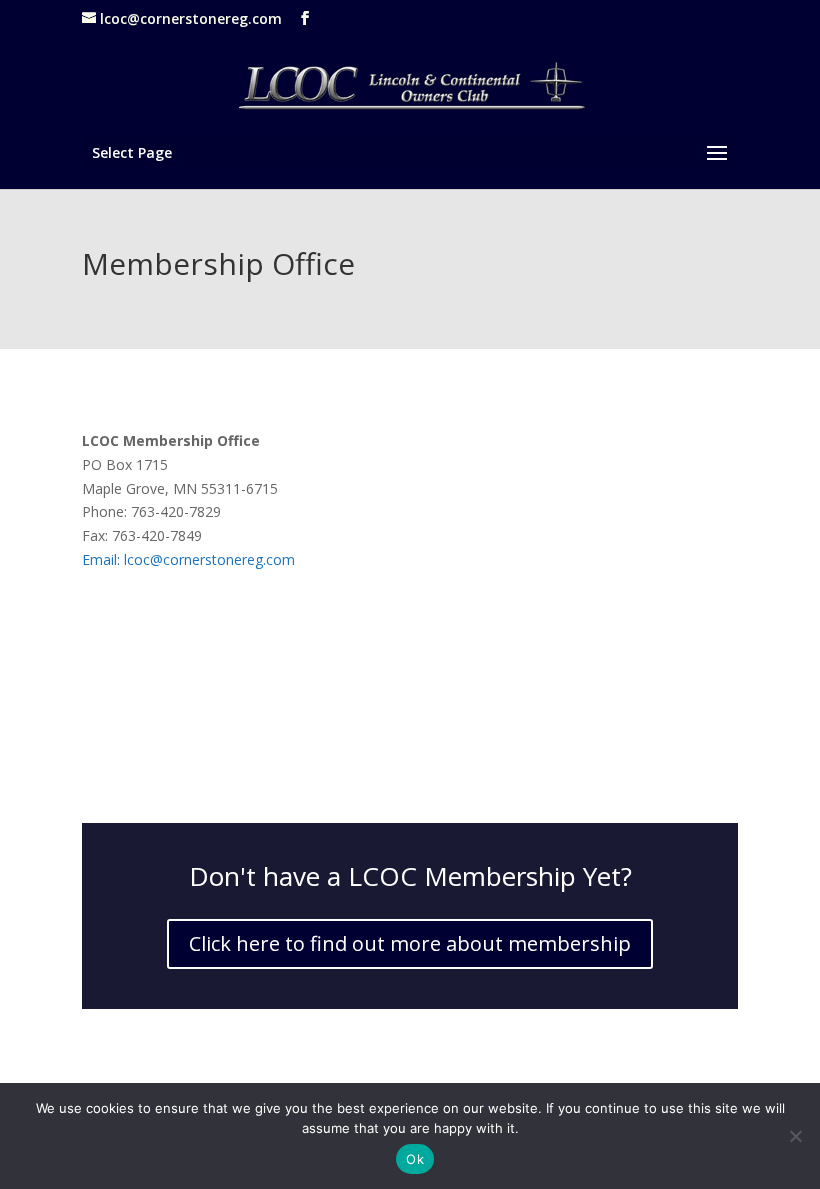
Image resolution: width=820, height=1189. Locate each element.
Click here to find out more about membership (410, 943)
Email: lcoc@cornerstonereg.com (188, 559)
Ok (415, 1159)
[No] (795, 1136)
